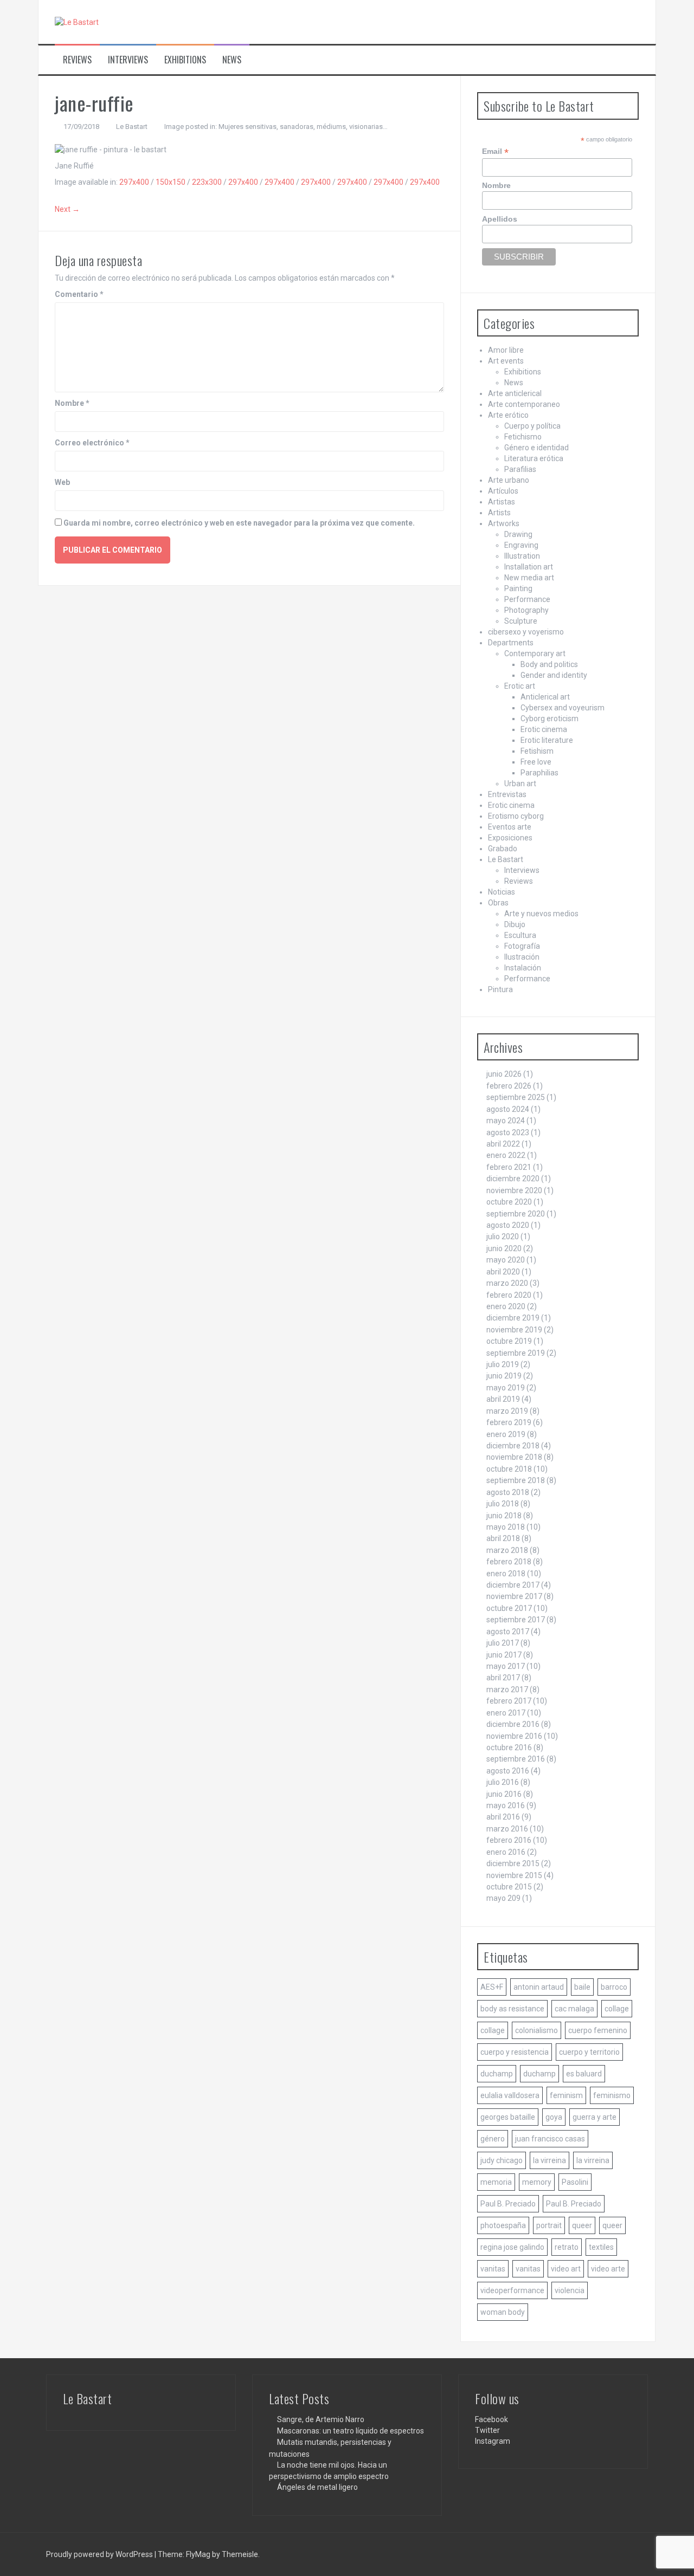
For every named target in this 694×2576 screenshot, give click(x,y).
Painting (518, 588)
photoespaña (503, 2225)
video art (566, 2269)
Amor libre (506, 350)
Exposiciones (510, 838)
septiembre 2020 (516, 1214)
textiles (601, 2247)
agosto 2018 (508, 1492)
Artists (499, 513)
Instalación (523, 968)
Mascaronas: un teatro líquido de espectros (351, 2431)
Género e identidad (536, 448)
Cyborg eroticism (550, 719)
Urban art (520, 784)
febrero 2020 (509, 1295)
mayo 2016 (506, 1805)
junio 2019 (504, 1376)
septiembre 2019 (516, 1353)
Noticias (502, 892)
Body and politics (549, 664)
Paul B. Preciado (508, 2204)
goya (554, 2117)
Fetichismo (523, 437)
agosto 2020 (508, 1225)
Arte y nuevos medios (541, 914)
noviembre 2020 (514, 1190)
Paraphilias (539, 773)
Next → (67, 209)
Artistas (502, 502)
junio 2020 (504, 1248)
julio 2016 (503, 1782)
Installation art (529, 567)
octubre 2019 (509, 1341)
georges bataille (508, 2117)
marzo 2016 (507, 1829)
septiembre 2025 (516, 1097)
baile (582, 1987)
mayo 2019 (506, 1388)
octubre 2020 (509, 1202)
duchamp (497, 2074)
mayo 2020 (506, 1260)
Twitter (487, 2430)
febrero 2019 (509, 1422)
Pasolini (575, 2182)
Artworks (504, 523)
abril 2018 (503, 1538)
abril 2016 (503, 1817)
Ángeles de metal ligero (317, 2487)
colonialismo (536, 2030)
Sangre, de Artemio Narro (321, 2419)
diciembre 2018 (513, 1446)
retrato (567, 2247)
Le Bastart (132, 127)
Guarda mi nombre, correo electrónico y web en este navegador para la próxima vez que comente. (239, 523)
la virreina (550, 2160)
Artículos (503, 491)
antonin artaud (539, 1987)
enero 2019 (506, 1434)
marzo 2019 (507, 1411)
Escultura (520, 935)
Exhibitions (185, 60)
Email (495, 151)
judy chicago (502, 2160)
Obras (498, 903)
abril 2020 (503, 1272)
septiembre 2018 (516, 1480)
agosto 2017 (508, 1632)
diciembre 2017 (513, 1585)
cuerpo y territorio (589, 2052)
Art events (506, 361)
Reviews (77, 60)
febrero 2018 (509, 1562)
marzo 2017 (507, 1690)
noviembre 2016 (514, 1736)
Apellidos (500, 219)
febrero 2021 (509, 1167)
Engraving (521, 545)
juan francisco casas (550, 2139)
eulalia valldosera (510, 2095)
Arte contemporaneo (524, 404)
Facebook (491, 2419)
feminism (566, 2095)
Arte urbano (509, 480)
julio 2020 (503, 1237)
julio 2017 (503, 1643)
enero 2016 (506, 1852)
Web (62, 482)
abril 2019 (503, 1399)
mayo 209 (503, 1898)
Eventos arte (510, 827)
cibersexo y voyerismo (526, 632)
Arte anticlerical (515, 393)
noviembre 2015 (514, 1875)
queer (582, 2225)
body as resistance (512, 2009)
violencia (570, 2290)
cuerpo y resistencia (515, 2052)
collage (617, 2009)
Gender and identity (554, 675)
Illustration (522, 556)
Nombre (72, 403)
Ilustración (522, 957)
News (232, 60)
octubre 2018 (509, 1469)
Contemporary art (535, 653)
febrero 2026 (509, 1086)
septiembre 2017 (516, 1620)
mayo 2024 (506, 1121)
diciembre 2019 (513, 1318)
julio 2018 (503, 1504)
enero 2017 (506, 1713)
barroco (614, 1987)
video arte (608, 2269)
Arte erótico (508, 415)
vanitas (493, 2269)
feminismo (612, 2095)
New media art (529, 578)
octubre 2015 (509, 1887)
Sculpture (521, 621)
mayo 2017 (506, 1666)
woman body (503, 2312)
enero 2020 (506, 1306)
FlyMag (198, 2554)
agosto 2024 (508, 1109)
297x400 (134, 182)
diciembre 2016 (513, 1724)
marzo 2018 (507, 1550)
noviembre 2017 (514, 1596)
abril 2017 (503, 1678)
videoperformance (512, 2290)
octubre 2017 (509, 1608)
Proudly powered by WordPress (100, 2554)
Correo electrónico (92, 443)
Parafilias (520, 469)
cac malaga (574, 2009)
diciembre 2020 (513, 1179)
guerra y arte (595, 2117)
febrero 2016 (509, 1840)
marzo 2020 (507, 1283)
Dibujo (515, 924)
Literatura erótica (534, 458)
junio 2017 (504, 1655)
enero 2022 (506, 1155)
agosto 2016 (508, 1771)
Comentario (79, 294)
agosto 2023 (508, 1132)
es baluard (584, 2074)
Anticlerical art (545, 697)
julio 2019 (503, 1364)
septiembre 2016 (516, 1759)
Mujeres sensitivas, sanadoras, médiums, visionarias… (303, 127)
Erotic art (520, 686)
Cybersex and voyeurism (563, 708)
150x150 (171, 182)
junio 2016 (504, 1794)
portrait (549, 2225)
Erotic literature (547, 740)
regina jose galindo (512, 2247)
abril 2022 (503, 1144)
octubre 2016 (509, 1747)
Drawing (518, 534)
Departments (511, 643)
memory (537, 2182)
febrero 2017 (509, 1701)
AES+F (492, 1987)
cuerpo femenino (598, 2030)
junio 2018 (504, 1516)
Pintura (500, 989)
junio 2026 (504, 1074)
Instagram (493, 2441)
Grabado (503, 849)
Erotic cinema (544, 729)
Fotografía (522, 946)
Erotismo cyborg (516, 816)
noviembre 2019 (514, 1330)
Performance (527, 599)
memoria (496, 2182)
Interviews (128, 60)
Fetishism (537, 751)
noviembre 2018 (514, 1457)
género (493, 2139)
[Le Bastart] (77, 22)
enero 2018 (506, 1574)
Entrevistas (507, 794)
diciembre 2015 (513, 1863)
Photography (526, 610)
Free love (536, 762)
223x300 (207, 182)
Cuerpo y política (532, 426)
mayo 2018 (506, 1527)
